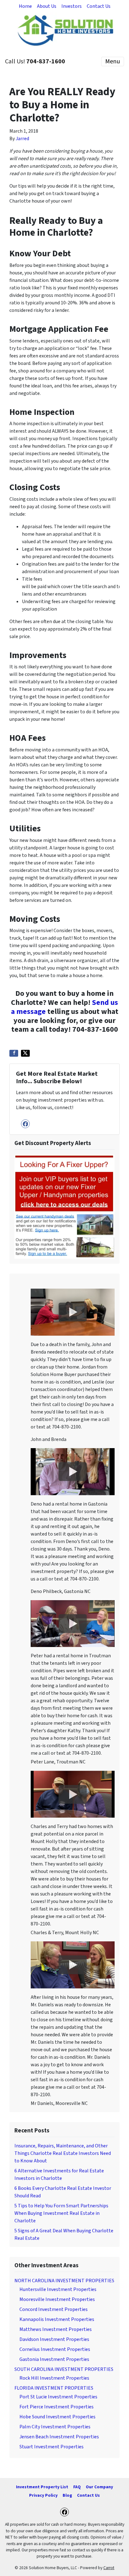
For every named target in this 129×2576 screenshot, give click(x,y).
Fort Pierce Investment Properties (57, 2407)
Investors (72, 6)
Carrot (109, 2568)
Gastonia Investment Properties (54, 2359)
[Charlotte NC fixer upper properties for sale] (64, 1206)
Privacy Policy (43, 2495)
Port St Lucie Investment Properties (58, 2397)
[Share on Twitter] (25, 1053)
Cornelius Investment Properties (55, 2349)
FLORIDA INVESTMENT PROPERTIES (54, 2388)
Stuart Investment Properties (52, 2447)
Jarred (22, 139)
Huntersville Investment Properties (58, 2289)
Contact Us (99, 6)
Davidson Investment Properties (54, 2339)
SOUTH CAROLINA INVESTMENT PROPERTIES (64, 2369)
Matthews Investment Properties (56, 2329)
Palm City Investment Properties (55, 2427)
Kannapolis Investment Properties (57, 2319)
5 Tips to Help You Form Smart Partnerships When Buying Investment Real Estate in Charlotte (61, 2213)
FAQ (77, 2487)
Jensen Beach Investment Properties (59, 2437)
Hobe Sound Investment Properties (57, 2417)
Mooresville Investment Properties (57, 2299)
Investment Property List (42, 2487)
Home (25, 6)
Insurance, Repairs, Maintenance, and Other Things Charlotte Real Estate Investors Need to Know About (63, 2153)
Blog (67, 2495)
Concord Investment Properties (54, 2309)
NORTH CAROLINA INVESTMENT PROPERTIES (64, 2281)
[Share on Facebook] (14, 1053)
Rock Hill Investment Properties (54, 2378)
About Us (47, 6)
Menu (113, 61)
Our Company (99, 2487)
